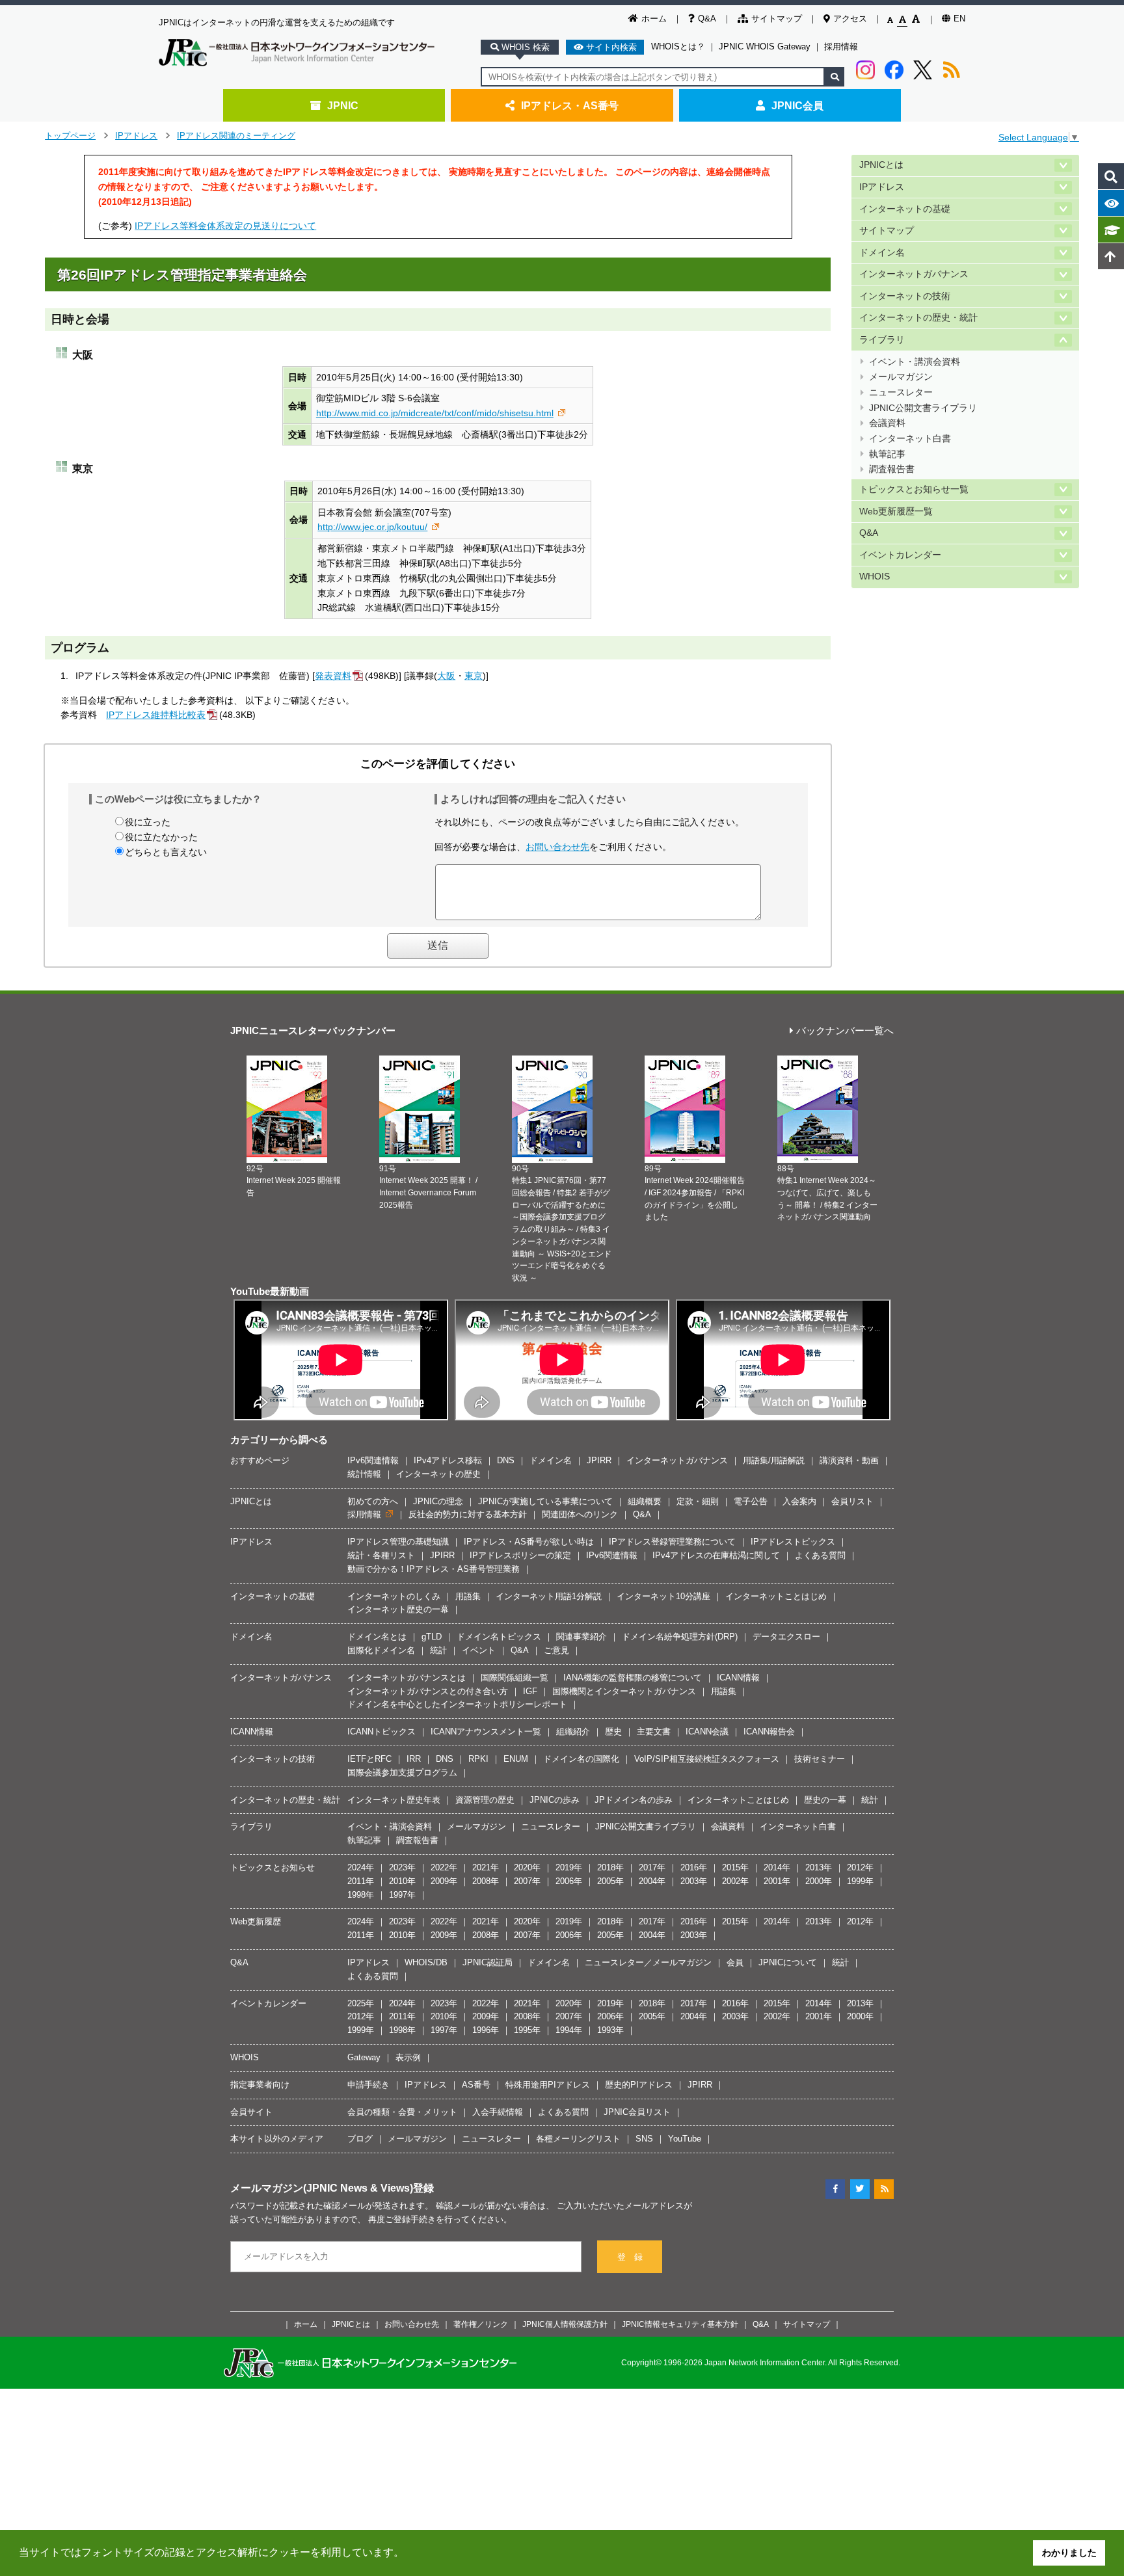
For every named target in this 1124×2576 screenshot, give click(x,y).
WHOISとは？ (678, 46)
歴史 (613, 1732)
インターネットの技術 (905, 296)
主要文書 (654, 1732)
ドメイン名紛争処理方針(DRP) (680, 1637)
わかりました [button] (1069, 2553)
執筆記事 (887, 454)
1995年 (527, 2030)
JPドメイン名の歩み (634, 1800)
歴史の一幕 (825, 1800)
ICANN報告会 (769, 1732)
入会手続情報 (498, 2112)
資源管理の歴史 (485, 1800)
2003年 (694, 1881)
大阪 (446, 676)
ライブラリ (882, 340)
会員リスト (852, 1501)
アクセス (850, 19)
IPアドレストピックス (793, 1542)
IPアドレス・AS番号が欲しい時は (529, 1542)
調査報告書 (892, 469)
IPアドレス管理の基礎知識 (398, 1542)
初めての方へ (373, 1501)
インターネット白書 (910, 439)
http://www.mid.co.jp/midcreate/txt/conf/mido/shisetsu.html (435, 413)
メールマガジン (901, 377)
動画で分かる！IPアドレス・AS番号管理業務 (434, 1569)
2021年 (486, 1867)
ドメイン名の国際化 (581, 1759)
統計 (438, 1650)
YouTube (685, 2139)
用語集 (468, 1596)
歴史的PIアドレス (639, 2085)
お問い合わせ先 (557, 847)
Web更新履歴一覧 (896, 511)
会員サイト (251, 2112)
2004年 (652, 1881)
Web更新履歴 (256, 1921)
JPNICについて (788, 1962)
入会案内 (799, 1501)
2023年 (402, 1867)
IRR (414, 1759)
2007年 (527, 1881)
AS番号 (476, 2085)
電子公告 (751, 1501)
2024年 (361, 1867)
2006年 (569, 1881)
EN (959, 19)
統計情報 (364, 1474)
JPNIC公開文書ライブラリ (923, 408)
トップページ (70, 136)
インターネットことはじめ (776, 1596)
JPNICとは (881, 165)
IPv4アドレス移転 (448, 1460)
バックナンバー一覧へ (845, 1031)
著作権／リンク (481, 2324)
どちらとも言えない (166, 852)
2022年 (444, 1867)
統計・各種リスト (381, 1555)
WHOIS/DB (426, 1962)
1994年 (569, 2030)
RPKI (478, 1759)
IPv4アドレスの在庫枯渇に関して (716, 1555)
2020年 (527, 1867)
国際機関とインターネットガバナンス (624, 1691)
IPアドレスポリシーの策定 (520, 1555)
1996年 (486, 2030)
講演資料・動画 (849, 1460)
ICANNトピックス (381, 1732)
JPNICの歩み (555, 1800)
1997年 (402, 1895)
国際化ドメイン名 (381, 1650)
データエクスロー (786, 1637)
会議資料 (887, 423)
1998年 (361, 1895)
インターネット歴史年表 (394, 1800)
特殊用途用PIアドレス (548, 2085)
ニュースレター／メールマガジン (648, 1962)
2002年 (735, 1881)
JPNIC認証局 (488, 1962)
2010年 (402, 1881)
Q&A (707, 19)
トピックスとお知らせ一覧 (914, 489)
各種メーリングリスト (578, 2139)
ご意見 (556, 1650)
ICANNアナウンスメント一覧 (486, 1732)
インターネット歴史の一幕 (398, 1609)
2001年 (777, 1881)
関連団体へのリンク (580, 1514)
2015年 (735, 1867)
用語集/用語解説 (774, 1460)
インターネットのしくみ (394, 1596)
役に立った (148, 822)
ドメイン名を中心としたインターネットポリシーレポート (457, 1704)
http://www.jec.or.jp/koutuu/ (372, 527)
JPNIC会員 (797, 105)
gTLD (432, 1637)
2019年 (569, 1867)
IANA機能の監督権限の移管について (633, 1678)
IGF (530, 1691)
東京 (474, 676)
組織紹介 (573, 1732)
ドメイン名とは (377, 1637)
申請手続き (368, 2085)
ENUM (516, 1759)
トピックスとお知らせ (273, 1867)
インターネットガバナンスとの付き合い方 (428, 1691)
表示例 (408, 2057)
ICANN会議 (707, 1732)
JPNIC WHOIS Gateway (765, 46)
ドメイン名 (882, 253)
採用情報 (841, 46)
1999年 (860, 1881)
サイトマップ (777, 19)
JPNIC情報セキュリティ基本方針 (680, 2324)
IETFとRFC (369, 1759)
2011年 (361, 1881)
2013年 (819, 1867)
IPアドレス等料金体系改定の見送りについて (225, 226)
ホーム (654, 19)
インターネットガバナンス (914, 274)
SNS (644, 2139)
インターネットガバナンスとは (407, 1678)
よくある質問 (820, 1555)
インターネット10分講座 (663, 1596)
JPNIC (343, 105)
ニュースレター (901, 392)
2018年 (610, 1867)
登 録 (630, 2257)
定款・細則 (698, 1501)
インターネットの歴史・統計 (918, 318)
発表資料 (333, 676)
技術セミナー (820, 1759)
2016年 (694, 1867)
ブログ (360, 2139)
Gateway (364, 2057)
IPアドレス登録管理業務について (672, 1542)
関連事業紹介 (582, 1637)
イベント (479, 1650)
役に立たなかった (161, 837)
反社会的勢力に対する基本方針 (468, 1514)
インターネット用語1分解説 (549, 1596)
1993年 (610, 2030)
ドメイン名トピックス (499, 1637)
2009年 (444, 1881)
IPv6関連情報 (373, 1460)
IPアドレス (136, 136)
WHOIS (875, 577)
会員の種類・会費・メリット (402, 2112)
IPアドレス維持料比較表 (156, 715)
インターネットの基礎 (905, 209)
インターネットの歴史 (438, 1474)
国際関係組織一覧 (515, 1678)
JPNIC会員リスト (637, 2112)
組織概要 (645, 1501)
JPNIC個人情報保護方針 (565, 2324)
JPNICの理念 (438, 1501)
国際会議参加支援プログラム (402, 1773)
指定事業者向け (260, 2085)
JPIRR (599, 1460)
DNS (506, 1460)
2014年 (777, 1867)
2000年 (819, 1881)
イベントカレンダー (900, 555)
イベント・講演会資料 (915, 362)
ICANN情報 (738, 1678)
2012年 (860, 1867)
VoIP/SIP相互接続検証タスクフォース (707, 1759)
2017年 (652, 1867)
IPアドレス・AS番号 (570, 105)
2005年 (610, 1881)
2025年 (361, 2003)
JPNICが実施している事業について (545, 1501)
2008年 (486, 1881)
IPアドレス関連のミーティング (236, 136)
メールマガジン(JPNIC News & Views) (322, 2188)
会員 (735, 1962)
